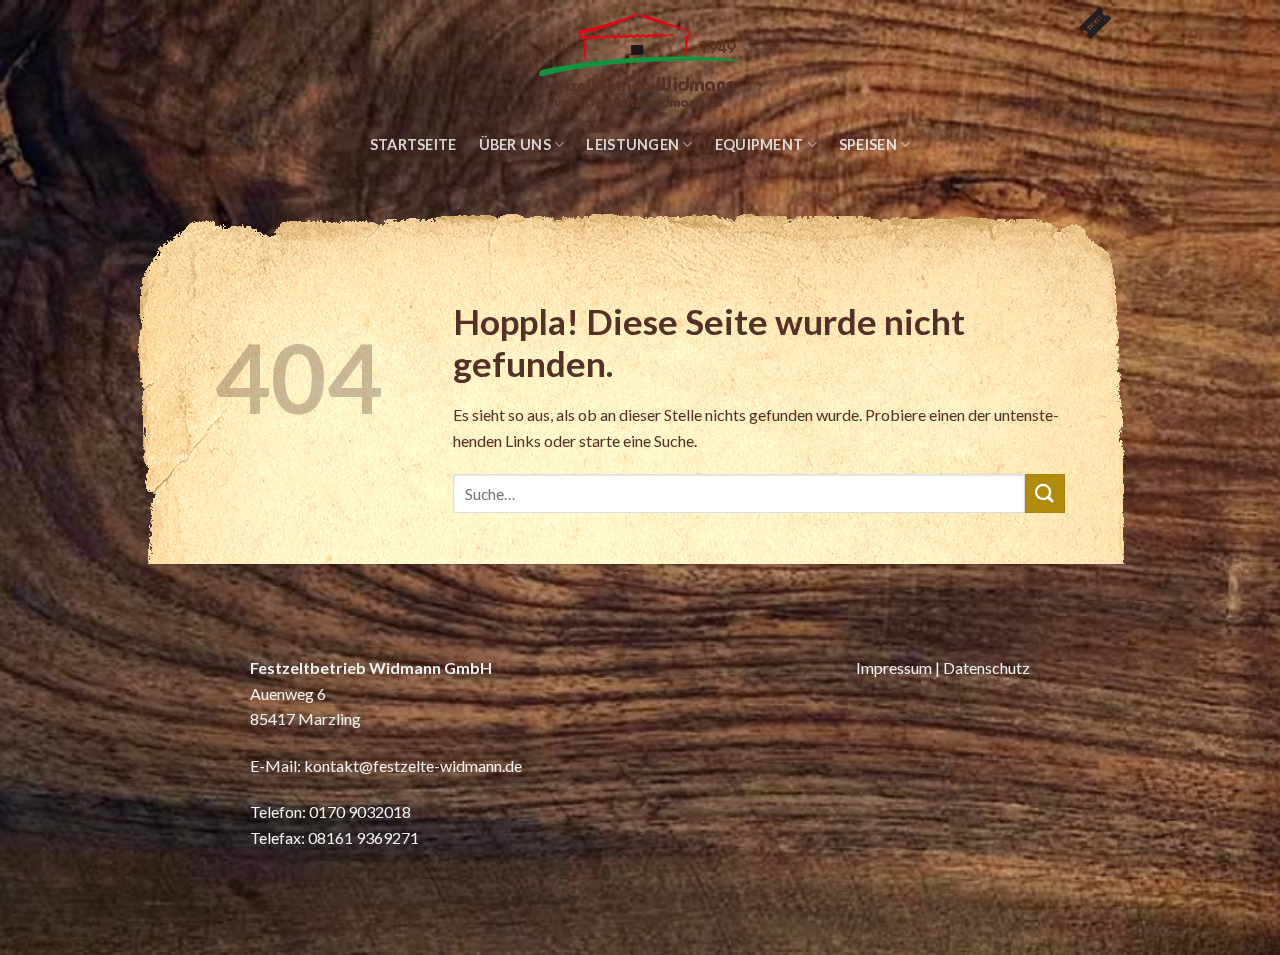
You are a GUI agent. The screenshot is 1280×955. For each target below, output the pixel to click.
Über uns (515, 144)
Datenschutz (986, 667)
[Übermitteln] (1045, 493)
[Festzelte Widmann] (640, 62)
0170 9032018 (360, 811)
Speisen (868, 144)
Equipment (759, 144)
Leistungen (632, 144)
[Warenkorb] (1087, 15)
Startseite (413, 144)
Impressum (894, 667)
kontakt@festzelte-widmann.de (413, 765)
